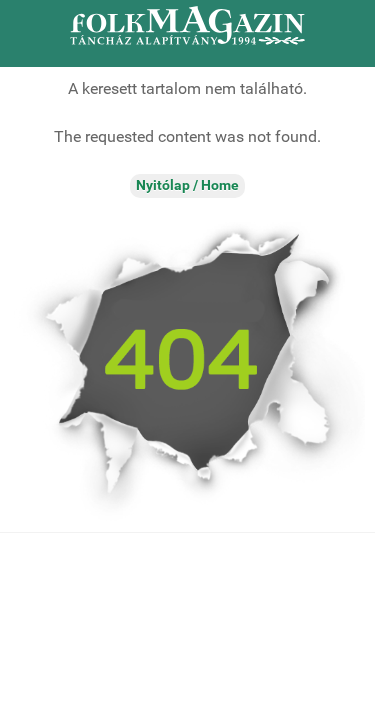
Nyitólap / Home (187, 185)
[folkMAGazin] (187, 25)
